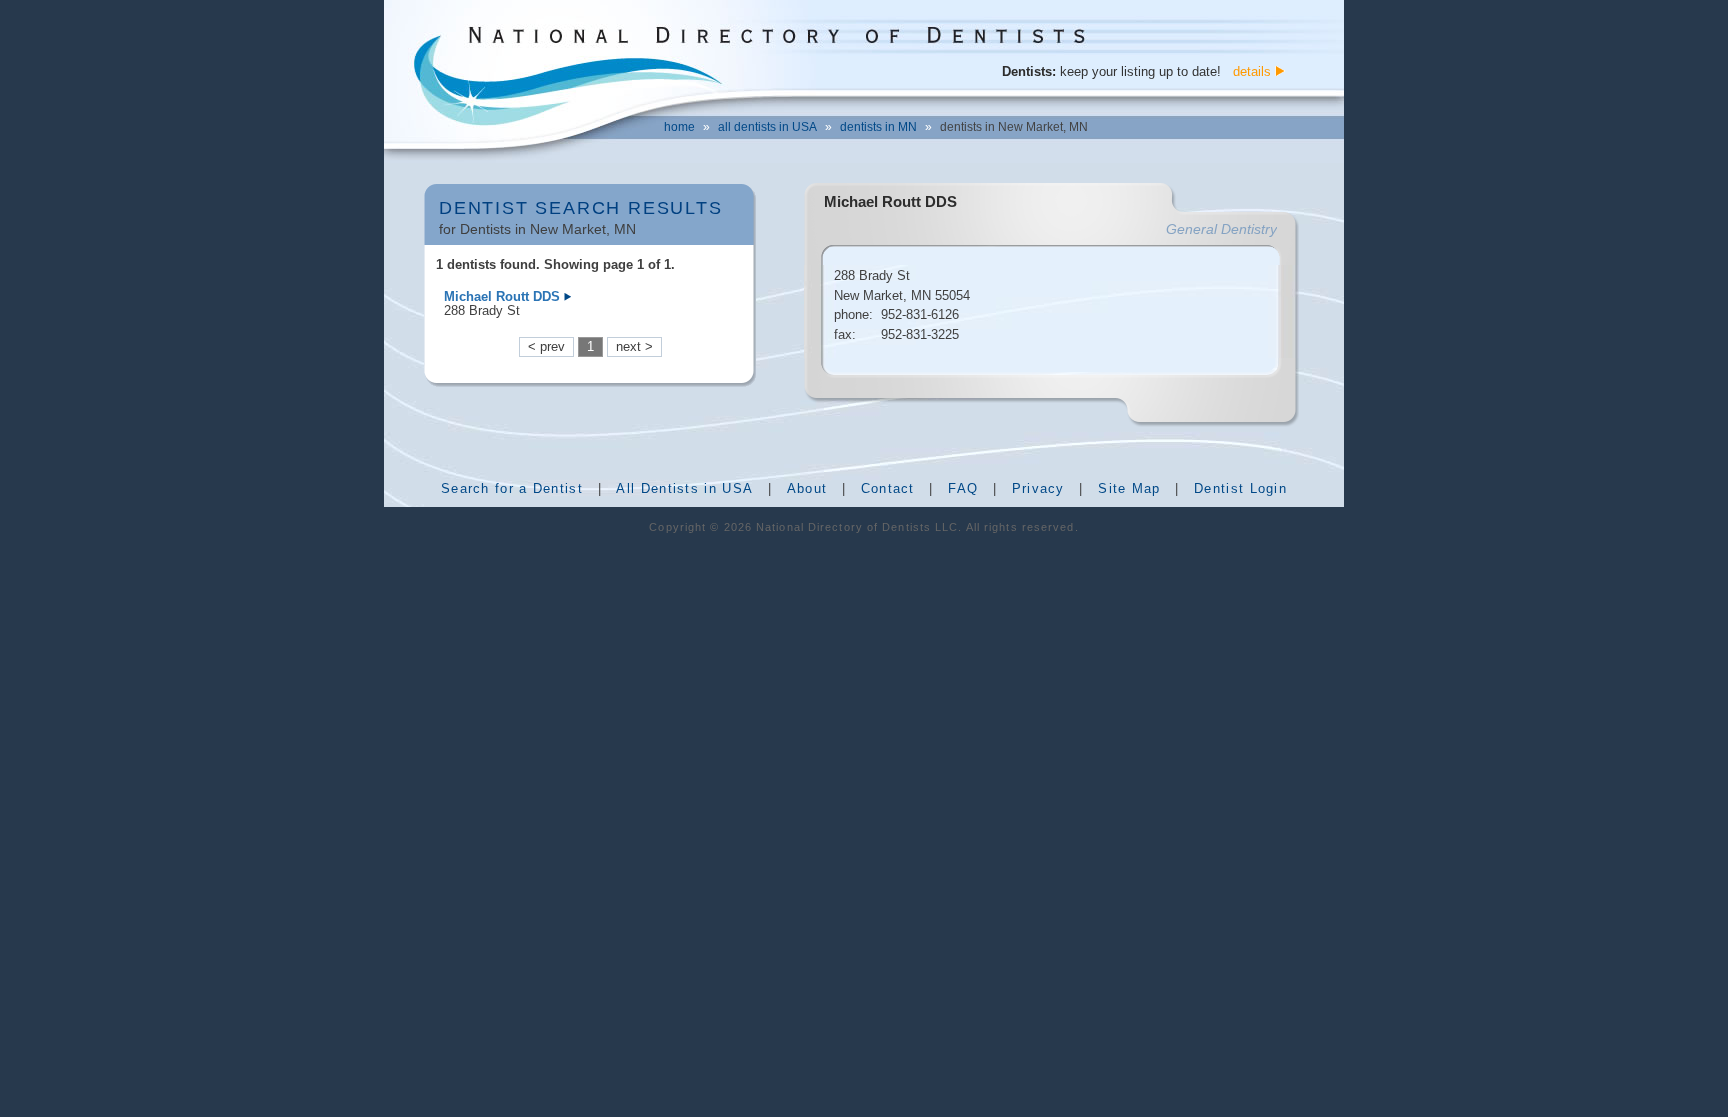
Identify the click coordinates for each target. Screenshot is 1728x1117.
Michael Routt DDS (502, 297)
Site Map (1129, 488)
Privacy (1038, 488)
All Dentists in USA (684, 488)
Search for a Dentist (512, 488)
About (807, 488)
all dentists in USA (767, 127)
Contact (888, 488)
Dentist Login (1240, 488)
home (679, 127)
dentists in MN (878, 127)
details (1252, 71)
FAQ (963, 488)
